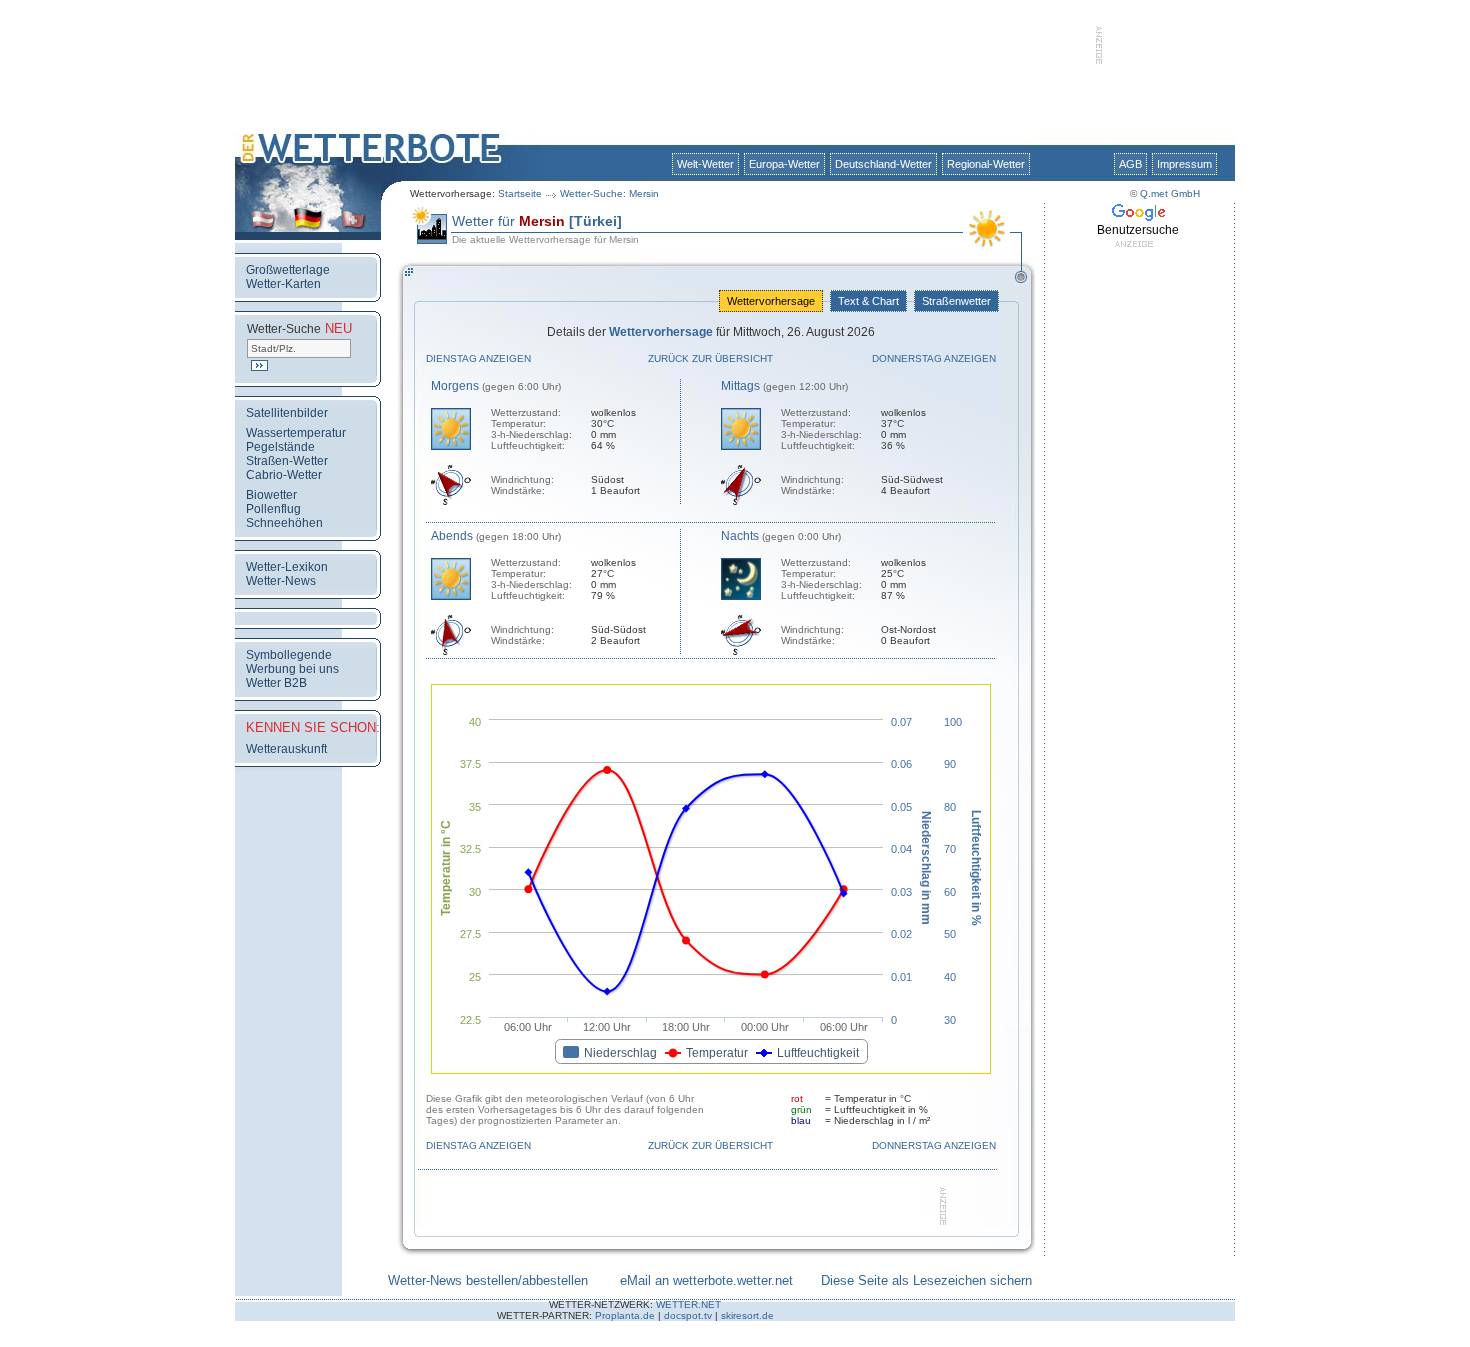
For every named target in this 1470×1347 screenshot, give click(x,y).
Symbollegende (289, 655)
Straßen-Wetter (287, 461)
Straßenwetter (956, 301)
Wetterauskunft (286, 749)
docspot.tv (688, 1315)
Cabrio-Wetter (284, 475)
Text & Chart (868, 301)
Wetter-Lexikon (287, 567)
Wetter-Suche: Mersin (609, 193)
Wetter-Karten (283, 284)
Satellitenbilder (287, 413)
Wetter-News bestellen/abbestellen (488, 1280)
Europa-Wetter (784, 164)
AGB (1130, 164)
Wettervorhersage (771, 301)
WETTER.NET (688, 1304)
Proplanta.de (625, 1315)
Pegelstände (280, 447)
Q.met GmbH (1170, 193)
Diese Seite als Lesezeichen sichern (926, 1280)
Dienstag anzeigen (478, 358)
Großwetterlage (288, 270)
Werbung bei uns (292, 669)
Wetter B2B (276, 683)
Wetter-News (281, 581)
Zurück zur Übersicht (710, 358)
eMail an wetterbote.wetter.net (706, 1280)
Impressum (1184, 164)
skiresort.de (747, 1315)
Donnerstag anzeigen (934, 358)
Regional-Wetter (986, 164)
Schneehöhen (284, 523)
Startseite (520, 193)
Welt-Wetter (705, 164)
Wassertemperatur (296, 433)
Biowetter (271, 495)
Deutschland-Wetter (883, 164)
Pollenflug (273, 509)
